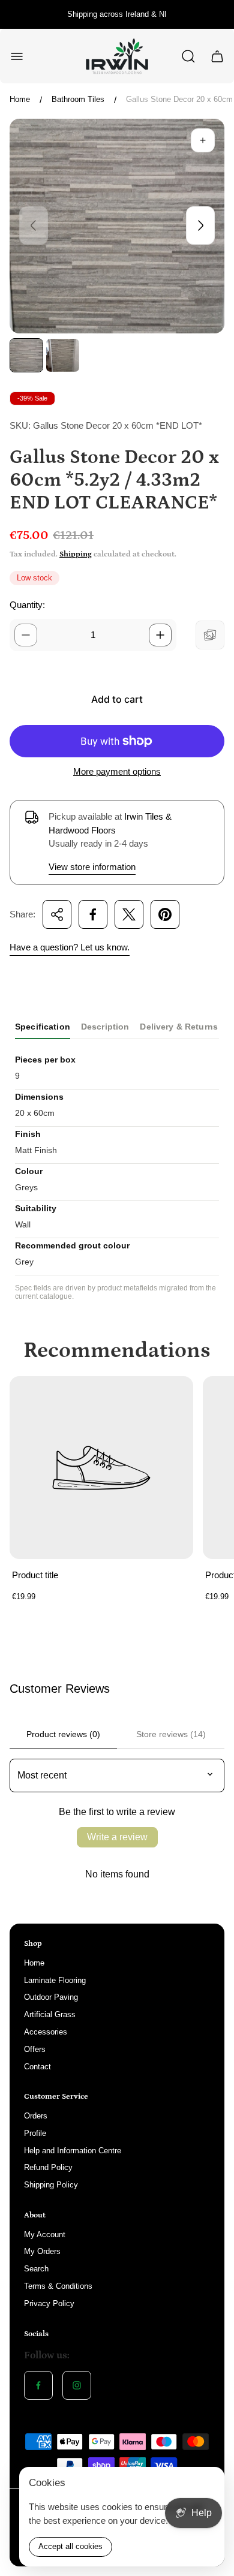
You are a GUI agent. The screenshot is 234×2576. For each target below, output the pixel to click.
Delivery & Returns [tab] (179, 1027)
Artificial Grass (50, 2014)
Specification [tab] (43, 1027)
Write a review (117, 1837)
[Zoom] (203, 140)
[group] (26, 355)
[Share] (57, 914)
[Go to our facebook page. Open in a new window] (38, 2385)
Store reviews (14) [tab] (171, 1734)
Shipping (76, 554)
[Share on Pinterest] (165, 914)
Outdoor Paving (51, 1997)
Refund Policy (48, 2167)
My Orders (42, 2251)
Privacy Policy (49, 2303)
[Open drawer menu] (17, 56)
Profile (35, 2133)
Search (36, 2269)
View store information (92, 867)
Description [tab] (105, 1027)
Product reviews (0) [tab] (63, 1734)
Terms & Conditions (58, 2286)
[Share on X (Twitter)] (129, 914)
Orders (36, 2116)
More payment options (117, 771)
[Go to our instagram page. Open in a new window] (77, 2385)
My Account (45, 2235)
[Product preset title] (101, 1468)
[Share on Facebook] (93, 914)
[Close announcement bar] (217, 14)
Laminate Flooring (55, 1980)
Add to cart (117, 699)
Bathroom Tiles (78, 99)
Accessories (46, 2032)
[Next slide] (200, 225)
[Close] (208, 2484)
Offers (35, 2049)
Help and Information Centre (73, 2151)
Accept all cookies (70, 2546)
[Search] (188, 56)
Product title (35, 1575)
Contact (37, 2067)
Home (20, 99)
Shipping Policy (51, 2185)
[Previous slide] (34, 225)
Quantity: (27, 605)
